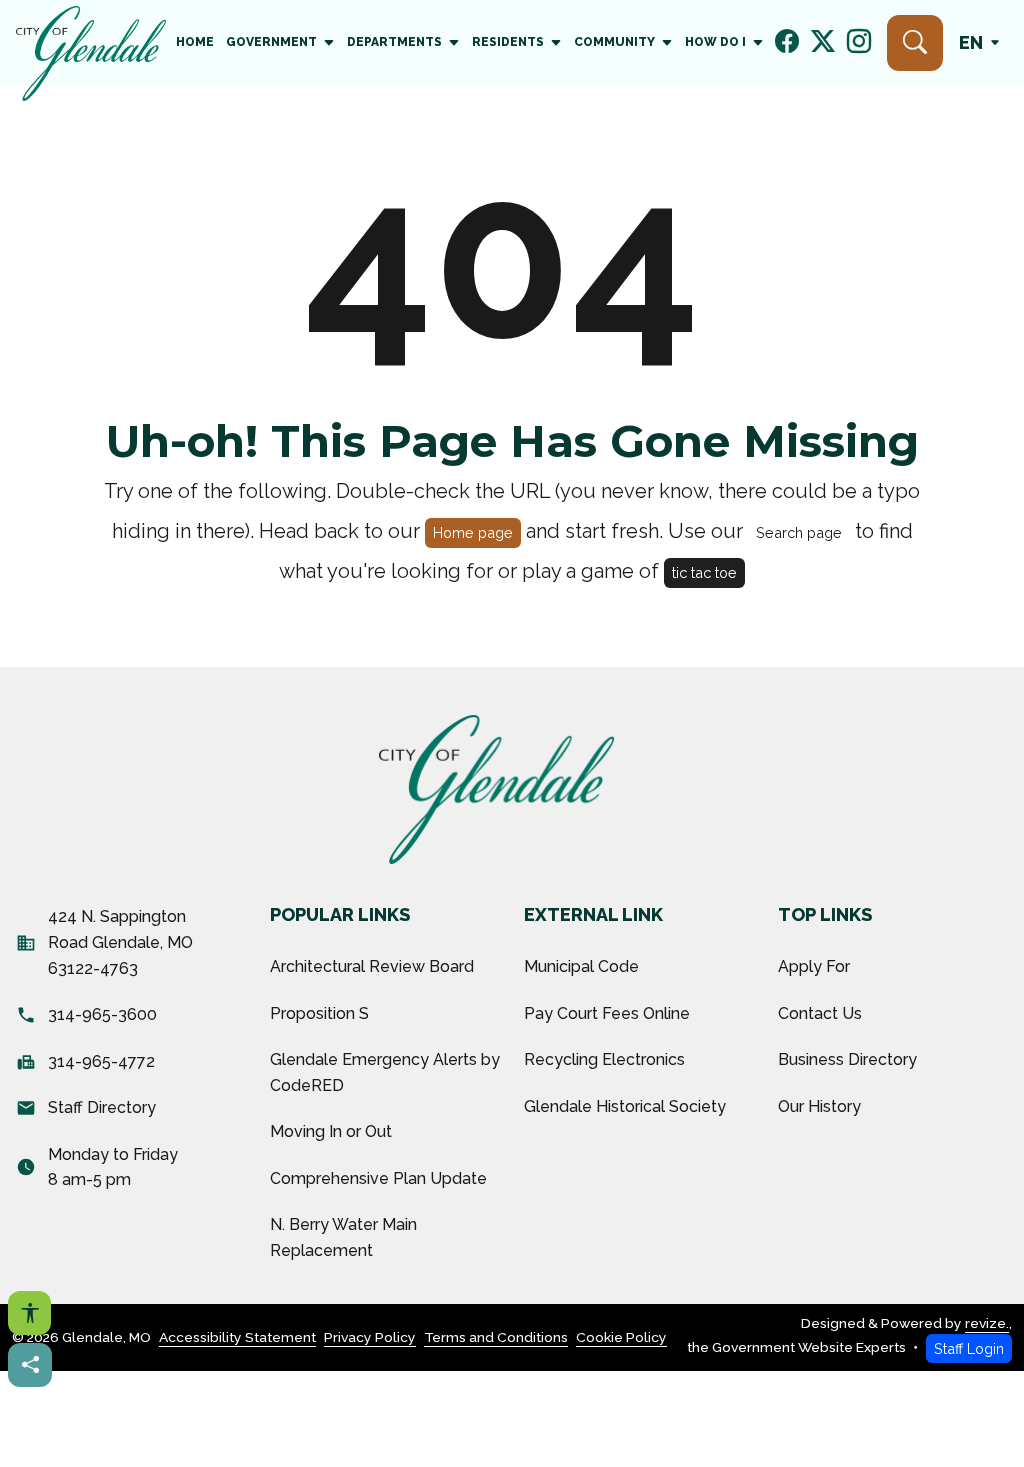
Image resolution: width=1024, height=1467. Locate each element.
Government (271, 42)
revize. (987, 1323)
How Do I (715, 42)
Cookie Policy (621, 1337)
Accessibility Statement (237, 1337)
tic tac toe (704, 572)
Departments (394, 42)
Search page (799, 532)
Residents (508, 42)
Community (614, 42)
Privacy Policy (370, 1337)
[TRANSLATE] (983, 42)
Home (195, 42)
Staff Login (969, 1348)
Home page (473, 532)
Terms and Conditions (496, 1337)
